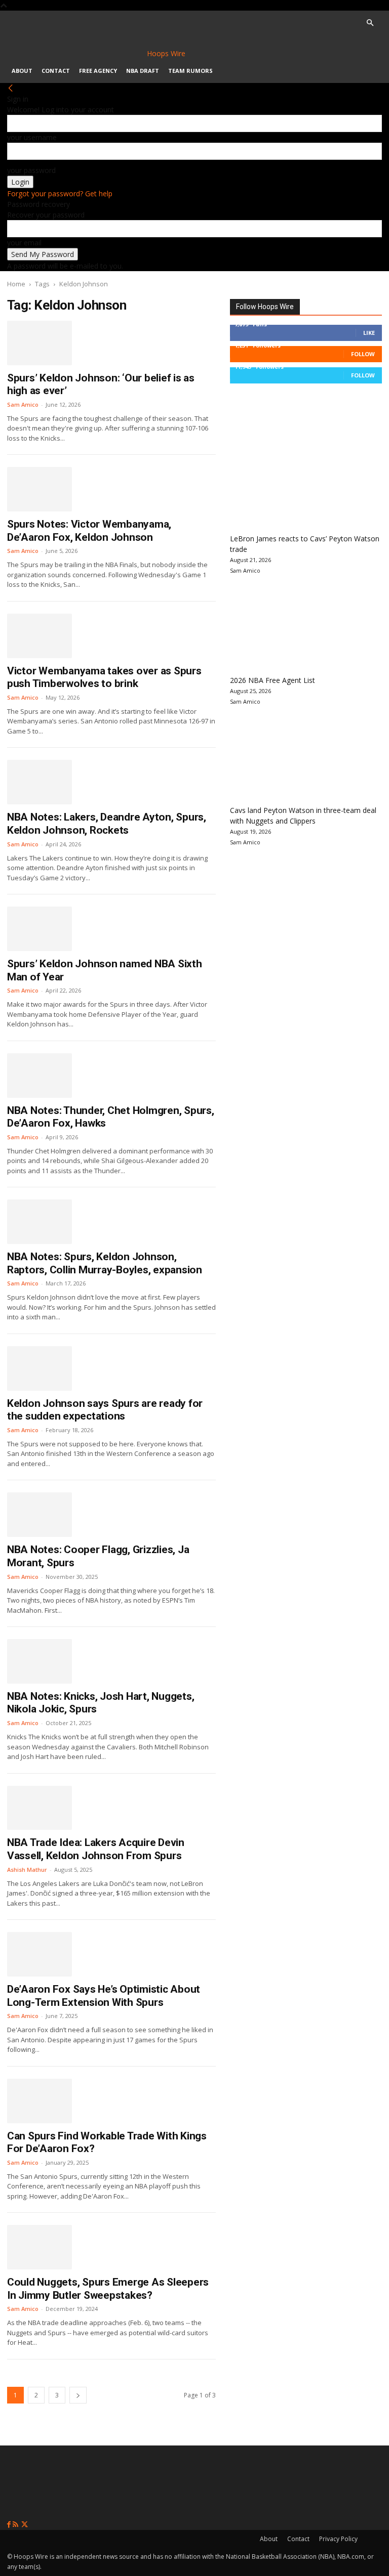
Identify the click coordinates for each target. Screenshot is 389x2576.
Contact (56, 71)
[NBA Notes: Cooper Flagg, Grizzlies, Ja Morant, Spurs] (40, 1515)
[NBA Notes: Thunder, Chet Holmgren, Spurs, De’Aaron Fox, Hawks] (40, 1076)
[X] (25, 2525)
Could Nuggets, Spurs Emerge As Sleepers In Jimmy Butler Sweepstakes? (108, 2289)
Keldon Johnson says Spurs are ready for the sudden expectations (105, 1410)
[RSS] (16, 2525)
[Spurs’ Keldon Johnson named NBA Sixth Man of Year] (40, 929)
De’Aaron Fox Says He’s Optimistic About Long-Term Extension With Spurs (104, 1996)
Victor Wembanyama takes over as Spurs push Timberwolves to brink (104, 677)
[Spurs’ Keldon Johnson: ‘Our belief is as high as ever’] (40, 343)
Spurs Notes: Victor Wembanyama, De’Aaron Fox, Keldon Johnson (89, 531)
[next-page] (78, 2395)
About (22, 71)
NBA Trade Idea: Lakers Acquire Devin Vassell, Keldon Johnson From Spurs (96, 1849)
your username (32, 137)
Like (369, 333)
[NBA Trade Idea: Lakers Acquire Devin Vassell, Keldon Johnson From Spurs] (40, 1808)
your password (31, 170)
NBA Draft (143, 71)
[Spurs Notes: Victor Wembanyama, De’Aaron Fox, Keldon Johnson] (40, 489)
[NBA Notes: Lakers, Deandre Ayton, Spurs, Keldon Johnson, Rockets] (40, 782)
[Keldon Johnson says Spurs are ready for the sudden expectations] (40, 1368)
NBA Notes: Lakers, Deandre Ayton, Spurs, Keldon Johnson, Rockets (107, 824)
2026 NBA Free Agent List (273, 680)
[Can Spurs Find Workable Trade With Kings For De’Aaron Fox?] (40, 2101)
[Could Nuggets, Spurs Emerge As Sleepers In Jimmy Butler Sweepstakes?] (40, 2247)
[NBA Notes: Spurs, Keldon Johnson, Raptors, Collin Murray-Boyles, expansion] (40, 1222)
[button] (370, 23)
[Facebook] (10, 2525)
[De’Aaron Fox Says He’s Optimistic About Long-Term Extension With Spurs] (40, 1954)
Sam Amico (23, 404)
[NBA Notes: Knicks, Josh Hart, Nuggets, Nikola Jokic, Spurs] (40, 1661)
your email (24, 243)
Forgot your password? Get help (60, 194)
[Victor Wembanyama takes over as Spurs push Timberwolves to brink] (40, 636)
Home (16, 284)
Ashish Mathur (27, 1870)
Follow (363, 354)
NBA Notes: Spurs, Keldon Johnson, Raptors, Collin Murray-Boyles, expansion (105, 1263)
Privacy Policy (338, 2539)
